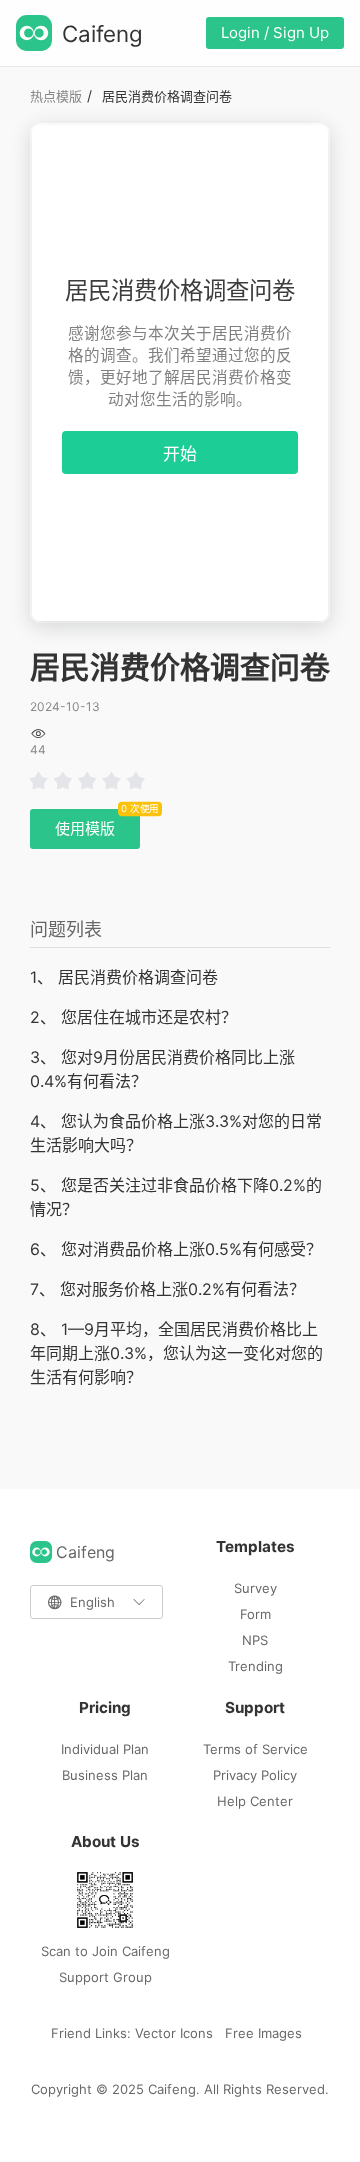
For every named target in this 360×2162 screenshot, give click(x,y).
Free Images (263, 2033)
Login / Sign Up (275, 32)
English (92, 1602)
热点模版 (56, 96)
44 (38, 749)
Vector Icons (174, 2033)
